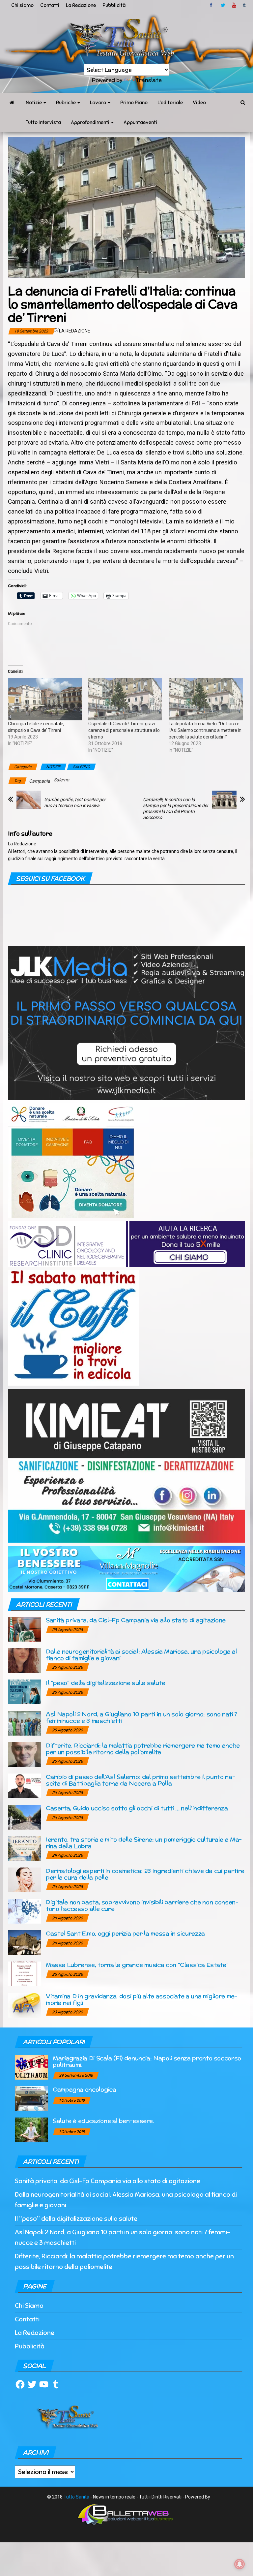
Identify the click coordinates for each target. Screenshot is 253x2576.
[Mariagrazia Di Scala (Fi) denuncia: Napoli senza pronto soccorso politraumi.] (31, 2067)
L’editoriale (170, 103)
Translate (149, 80)
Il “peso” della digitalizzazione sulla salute (106, 1683)
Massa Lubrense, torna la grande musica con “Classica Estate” (137, 1965)
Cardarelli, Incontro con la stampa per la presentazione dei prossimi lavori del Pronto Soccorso (175, 808)
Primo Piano (134, 103)
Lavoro (98, 103)
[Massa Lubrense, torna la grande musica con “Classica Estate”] (24, 1973)
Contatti (50, 5)
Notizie (34, 103)
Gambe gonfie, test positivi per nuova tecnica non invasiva (75, 802)
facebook (212, 5)
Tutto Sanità (76, 2497)
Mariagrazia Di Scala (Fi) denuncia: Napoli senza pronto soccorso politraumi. (147, 2061)
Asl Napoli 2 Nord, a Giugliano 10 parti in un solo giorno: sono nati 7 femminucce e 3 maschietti (142, 1717)
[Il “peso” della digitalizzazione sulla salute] (24, 1691)
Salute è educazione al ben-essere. (103, 2121)
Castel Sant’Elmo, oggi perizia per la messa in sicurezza (125, 1933)
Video (199, 103)
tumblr (245, 5)
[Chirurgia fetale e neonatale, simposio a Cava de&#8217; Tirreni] (45, 699)
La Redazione (81, 5)
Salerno (61, 780)
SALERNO (81, 767)
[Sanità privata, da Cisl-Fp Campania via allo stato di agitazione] (24, 1629)
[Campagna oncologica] (31, 2098)
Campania (40, 781)
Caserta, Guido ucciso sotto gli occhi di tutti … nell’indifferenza (137, 1808)
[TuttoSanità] (12, 103)
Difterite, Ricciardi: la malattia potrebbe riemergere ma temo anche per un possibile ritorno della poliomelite (143, 1749)
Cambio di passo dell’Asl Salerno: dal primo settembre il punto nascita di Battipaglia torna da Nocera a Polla (141, 1780)
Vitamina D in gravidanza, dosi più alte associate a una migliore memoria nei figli (142, 1999)
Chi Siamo (29, 2306)
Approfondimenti (91, 122)
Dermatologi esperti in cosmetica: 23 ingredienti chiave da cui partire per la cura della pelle (145, 1874)
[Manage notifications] (239, 2564)
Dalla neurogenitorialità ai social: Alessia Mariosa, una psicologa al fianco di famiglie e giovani (141, 1655)
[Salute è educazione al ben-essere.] (31, 2129)
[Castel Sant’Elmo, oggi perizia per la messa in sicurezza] (24, 1942)
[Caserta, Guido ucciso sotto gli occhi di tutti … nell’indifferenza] (24, 1817)
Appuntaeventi (140, 122)
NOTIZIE (53, 767)
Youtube (234, 5)
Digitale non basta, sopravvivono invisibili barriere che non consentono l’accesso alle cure (142, 1905)
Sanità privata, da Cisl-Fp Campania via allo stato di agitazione (136, 1620)
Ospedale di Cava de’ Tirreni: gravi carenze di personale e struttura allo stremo (124, 730)
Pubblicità (114, 5)
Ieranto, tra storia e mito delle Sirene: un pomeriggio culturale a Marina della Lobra (144, 1843)
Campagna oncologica (84, 2089)
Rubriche (66, 103)
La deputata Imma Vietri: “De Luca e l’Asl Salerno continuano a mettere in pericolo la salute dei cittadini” (205, 730)
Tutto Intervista (43, 122)
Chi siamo (22, 5)
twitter (223, 5)
